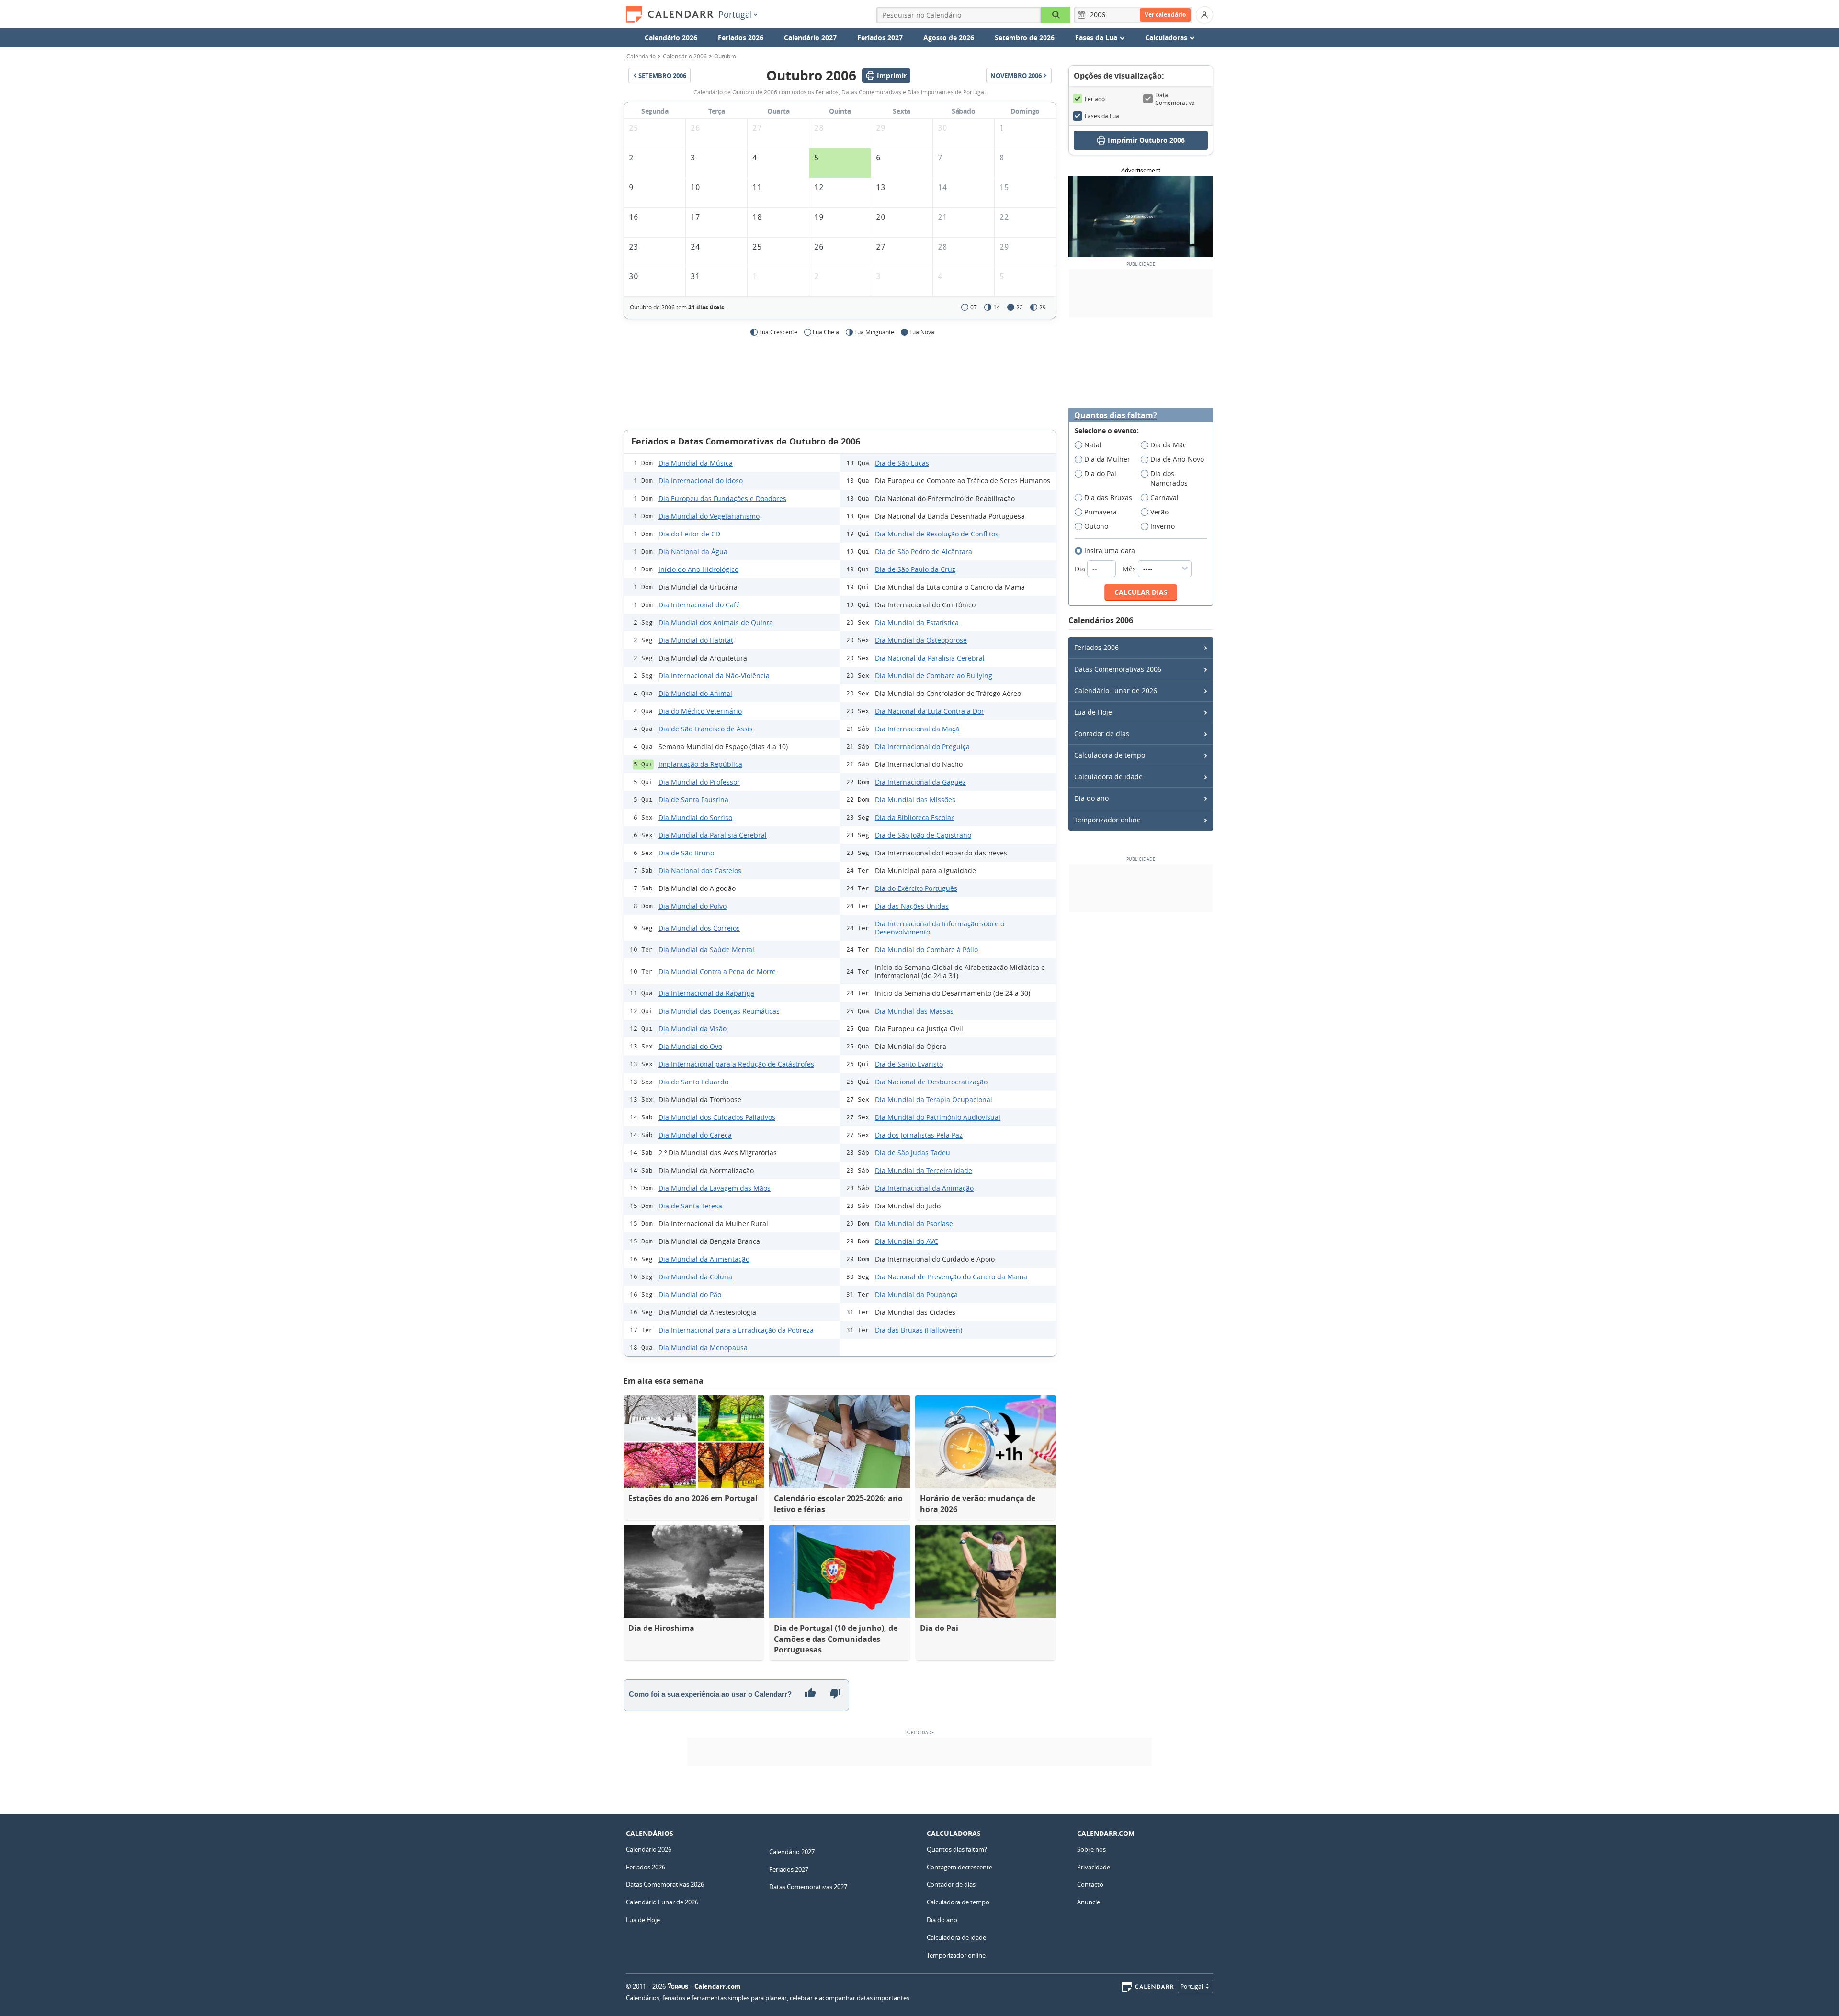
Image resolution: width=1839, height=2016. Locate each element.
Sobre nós (1091, 1849)
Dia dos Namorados (1169, 478)
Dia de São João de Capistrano (923, 835)
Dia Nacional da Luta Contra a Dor (930, 711)
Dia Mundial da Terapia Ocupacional (934, 1099)
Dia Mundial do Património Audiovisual (938, 1117)
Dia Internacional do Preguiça (922, 746)
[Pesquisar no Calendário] (1056, 15)
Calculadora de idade (1108, 777)
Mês (1130, 569)
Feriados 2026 (741, 38)
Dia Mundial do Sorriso (695, 817)
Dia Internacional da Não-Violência (714, 676)
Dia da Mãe (1169, 445)
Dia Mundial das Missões (915, 800)
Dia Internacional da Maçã (917, 729)
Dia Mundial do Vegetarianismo (709, 516)
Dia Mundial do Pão (690, 1294)
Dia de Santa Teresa (690, 1206)
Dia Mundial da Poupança (916, 1294)
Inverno (1163, 526)
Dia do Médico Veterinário (700, 711)
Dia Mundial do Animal (695, 693)
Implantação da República (700, 764)
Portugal (735, 14)
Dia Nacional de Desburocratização (931, 1082)
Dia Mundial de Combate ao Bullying (934, 676)
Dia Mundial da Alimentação (704, 1259)
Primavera (1101, 512)
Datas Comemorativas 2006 (1118, 669)
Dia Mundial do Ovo (690, 1046)
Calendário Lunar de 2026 (1116, 690)
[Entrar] (1204, 15)
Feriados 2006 (1096, 647)
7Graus (678, 1986)
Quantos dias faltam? (1116, 416)
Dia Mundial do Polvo (692, 906)
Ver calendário (1165, 15)
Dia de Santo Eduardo (693, 1082)
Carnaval (1164, 497)
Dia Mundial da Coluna (695, 1277)
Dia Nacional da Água (693, 552)
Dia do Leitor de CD (689, 534)
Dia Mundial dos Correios (699, 928)
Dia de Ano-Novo (1177, 459)
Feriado (1095, 99)
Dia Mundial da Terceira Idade (924, 1170)
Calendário (641, 56)
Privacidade (1094, 1867)
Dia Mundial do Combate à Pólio (926, 950)
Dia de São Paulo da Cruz (915, 569)
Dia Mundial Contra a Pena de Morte (717, 972)
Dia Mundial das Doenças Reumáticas (719, 1011)
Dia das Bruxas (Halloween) (919, 1330)
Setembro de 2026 (1025, 38)
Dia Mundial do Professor (699, 782)
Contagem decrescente (959, 1867)
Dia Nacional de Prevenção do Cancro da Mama (951, 1277)
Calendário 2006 (685, 56)
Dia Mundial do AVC (907, 1241)
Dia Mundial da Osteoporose (921, 640)
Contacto (1090, 1884)
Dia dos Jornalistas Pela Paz (919, 1135)
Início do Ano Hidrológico (698, 569)
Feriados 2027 (880, 38)
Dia (1081, 569)
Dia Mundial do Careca (695, 1135)
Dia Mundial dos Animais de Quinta (716, 622)
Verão (1159, 512)
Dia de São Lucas (902, 463)
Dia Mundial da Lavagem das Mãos (715, 1188)
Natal (1093, 445)
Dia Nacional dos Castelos (700, 871)
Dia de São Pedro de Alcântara (924, 552)
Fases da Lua (1102, 116)
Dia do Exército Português (916, 888)
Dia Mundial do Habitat (696, 640)
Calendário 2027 (810, 38)
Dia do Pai (1100, 473)
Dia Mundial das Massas (914, 1011)
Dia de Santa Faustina (693, 800)
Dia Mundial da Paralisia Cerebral (713, 835)
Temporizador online (1107, 820)
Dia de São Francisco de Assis (706, 729)
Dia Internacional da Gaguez (920, 782)
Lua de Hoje (1093, 712)
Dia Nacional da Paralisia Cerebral (930, 658)
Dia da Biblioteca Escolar (914, 817)
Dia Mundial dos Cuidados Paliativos (717, 1117)
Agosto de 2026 (949, 38)
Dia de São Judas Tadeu (913, 1153)
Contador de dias (1102, 734)
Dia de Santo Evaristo (909, 1064)
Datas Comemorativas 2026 (665, 1884)
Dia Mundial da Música (696, 463)
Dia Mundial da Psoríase (914, 1224)
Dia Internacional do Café (699, 605)
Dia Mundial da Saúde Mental (706, 950)
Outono (1096, 526)
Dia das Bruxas (1108, 497)
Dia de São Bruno (686, 853)
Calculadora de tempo (1110, 755)
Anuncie (1089, 1902)
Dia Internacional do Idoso (701, 481)
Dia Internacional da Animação (924, 1188)
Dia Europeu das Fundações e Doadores (722, 498)
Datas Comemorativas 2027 (808, 1887)
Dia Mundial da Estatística (917, 622)
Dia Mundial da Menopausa (703, 1348)
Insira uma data (1110, 551)
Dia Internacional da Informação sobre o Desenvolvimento (940, 928)
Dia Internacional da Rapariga (706, 993)
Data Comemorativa (1175, 99)
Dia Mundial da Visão (692, 1029)
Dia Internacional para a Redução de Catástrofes (736, 1064)
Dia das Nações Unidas (912, 906)
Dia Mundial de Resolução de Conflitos (937, 534)
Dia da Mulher (1107, 459)
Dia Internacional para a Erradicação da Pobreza (736, 1330)
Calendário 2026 (671, 38)
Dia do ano (1091, 798)
